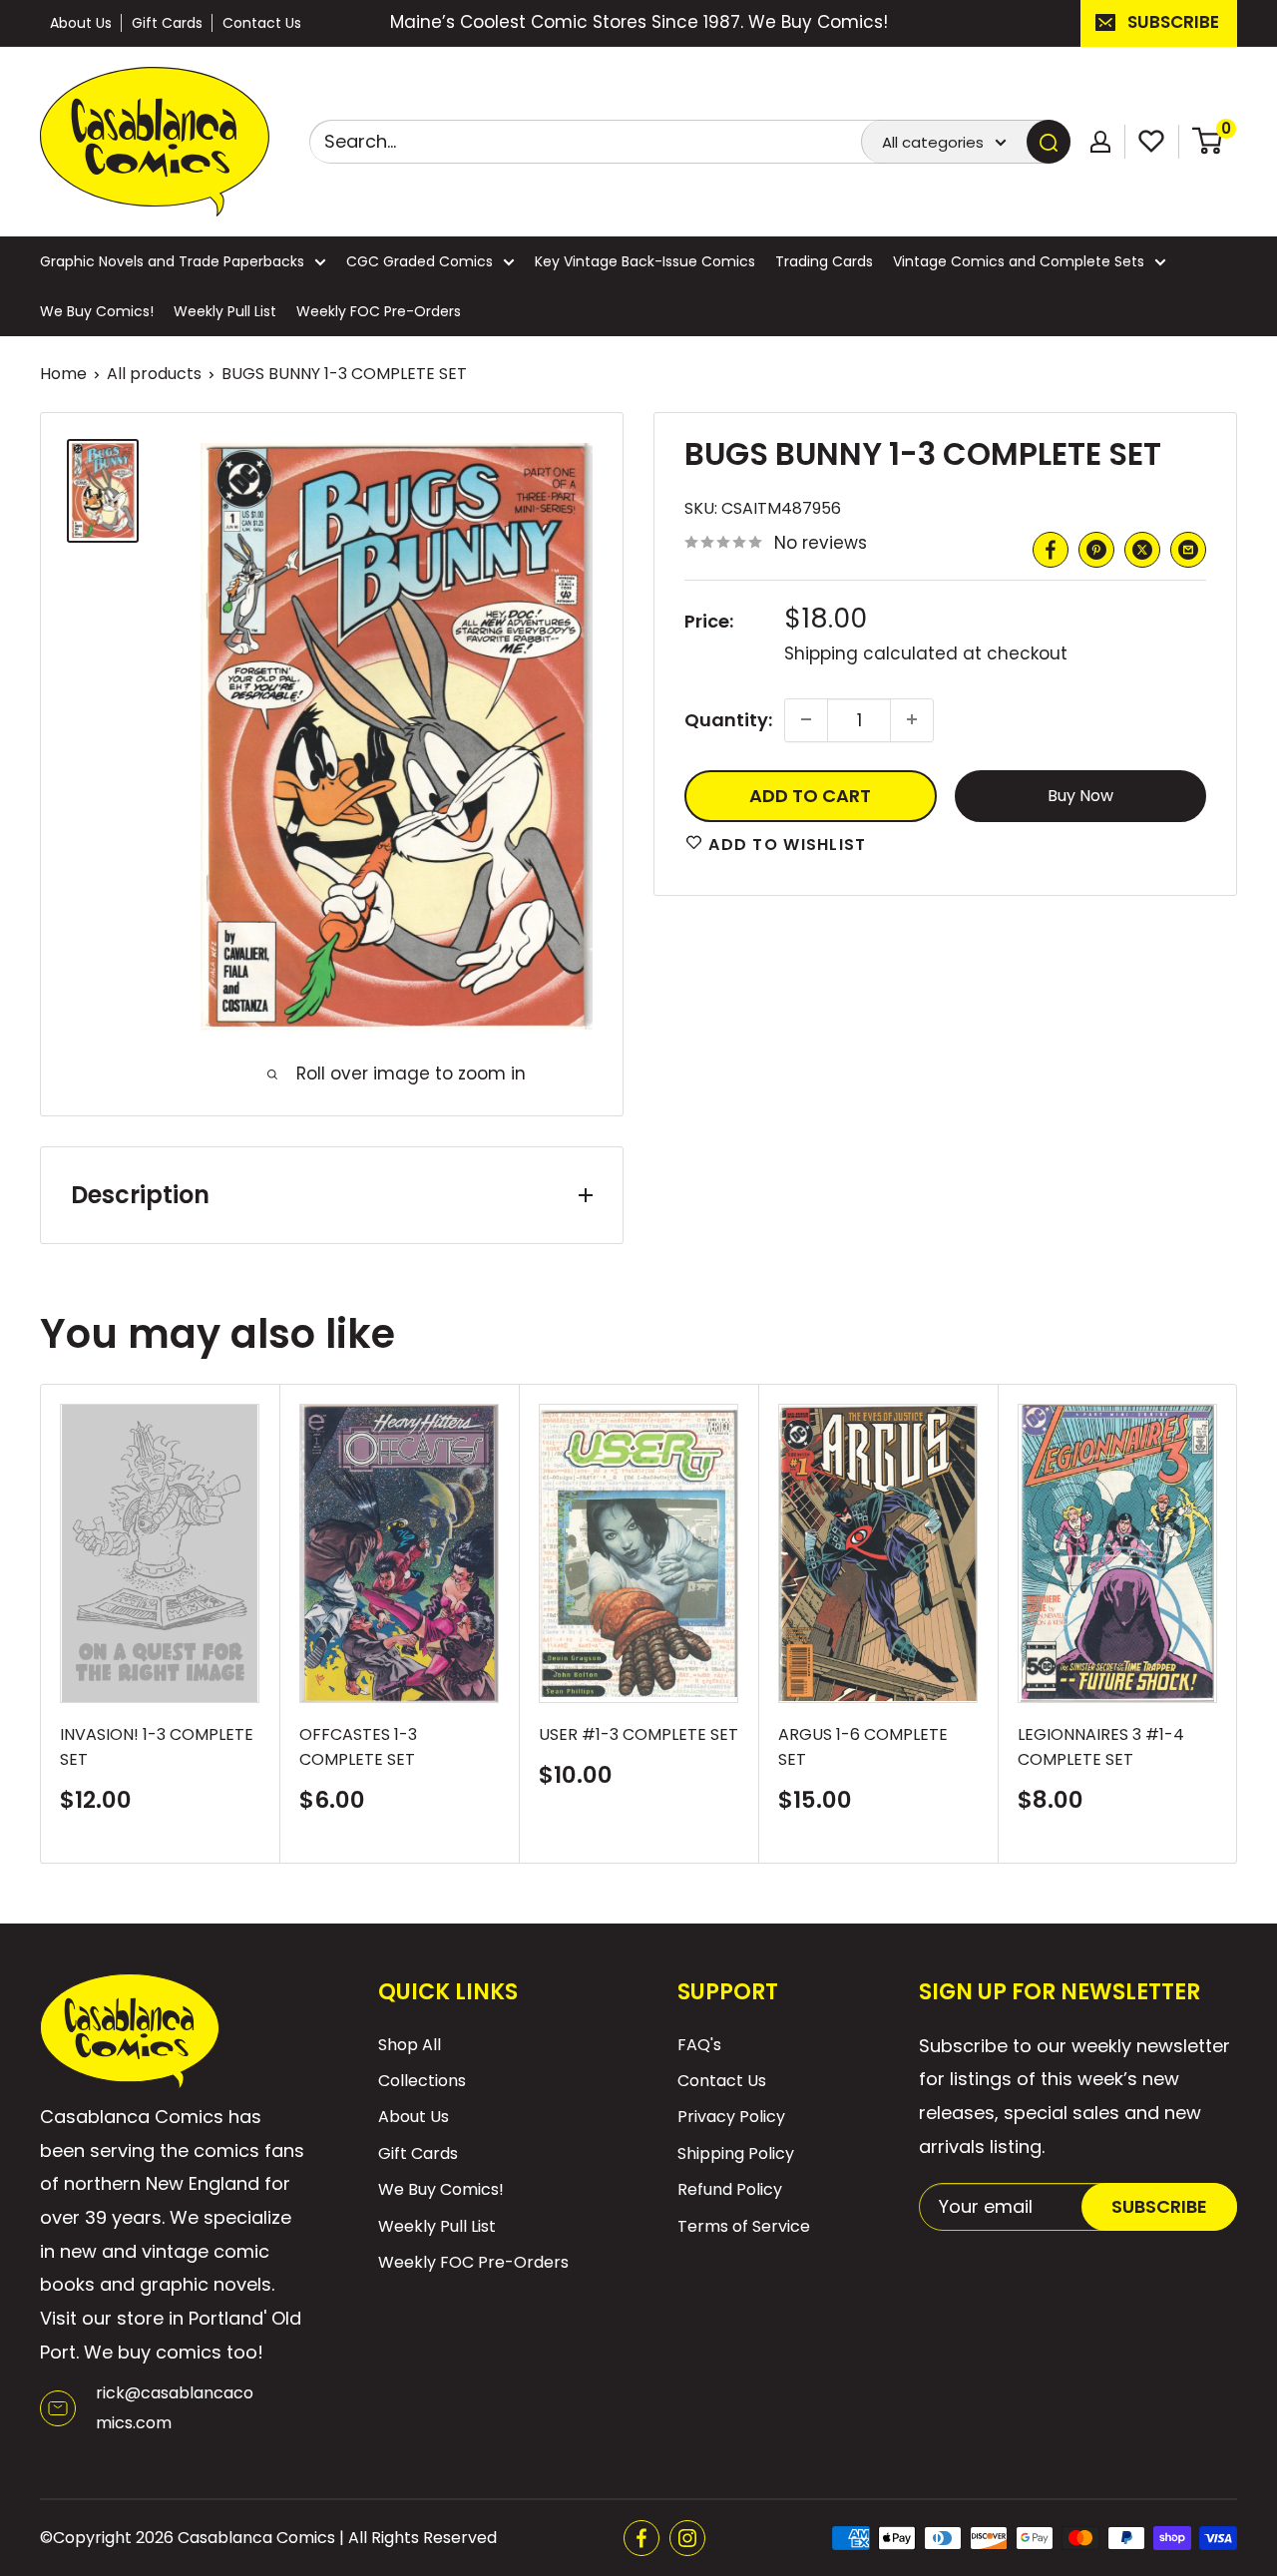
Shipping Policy (736, 2153)
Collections (422, 2081)
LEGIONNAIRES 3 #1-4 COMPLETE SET (1101, 1747)
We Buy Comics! (97, 311)
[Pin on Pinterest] (1096, 550)
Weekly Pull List (225, 311)
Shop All (410, 2045)
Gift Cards (167, 23)
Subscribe (1173, 22)
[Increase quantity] (912, 719)
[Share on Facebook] (1051, 550)
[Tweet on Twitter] (1142, 550)
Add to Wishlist (785, 844)
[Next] (1238, 1624)
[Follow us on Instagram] (687, 2538)
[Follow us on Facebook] (641, 2538)
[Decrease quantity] (806, 719)
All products (154, 374)
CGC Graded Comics (420, 261)
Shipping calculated (871, 653)
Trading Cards (824, 261)
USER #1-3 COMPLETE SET (638, 1734)
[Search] (1049, 142)
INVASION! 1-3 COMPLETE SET (157, 1747)
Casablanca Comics (256, 2538)
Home (63, 374)
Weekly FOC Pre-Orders (379, 311)
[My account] (1100, 142)
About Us (81, 23)
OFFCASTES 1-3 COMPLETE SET (358, 1747)
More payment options (1080, 795)
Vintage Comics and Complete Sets (1019, 261)
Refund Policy (730, 2189)
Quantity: (728, 720)
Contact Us (262, 23)
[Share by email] (1188, 550)
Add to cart (810, 795)
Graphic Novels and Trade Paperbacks (172, 261)
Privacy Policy (731, 2117)
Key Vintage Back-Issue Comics (645, 261)
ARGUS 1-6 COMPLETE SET (863, 1747)
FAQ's (699, 2045)
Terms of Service (744, 2226)
